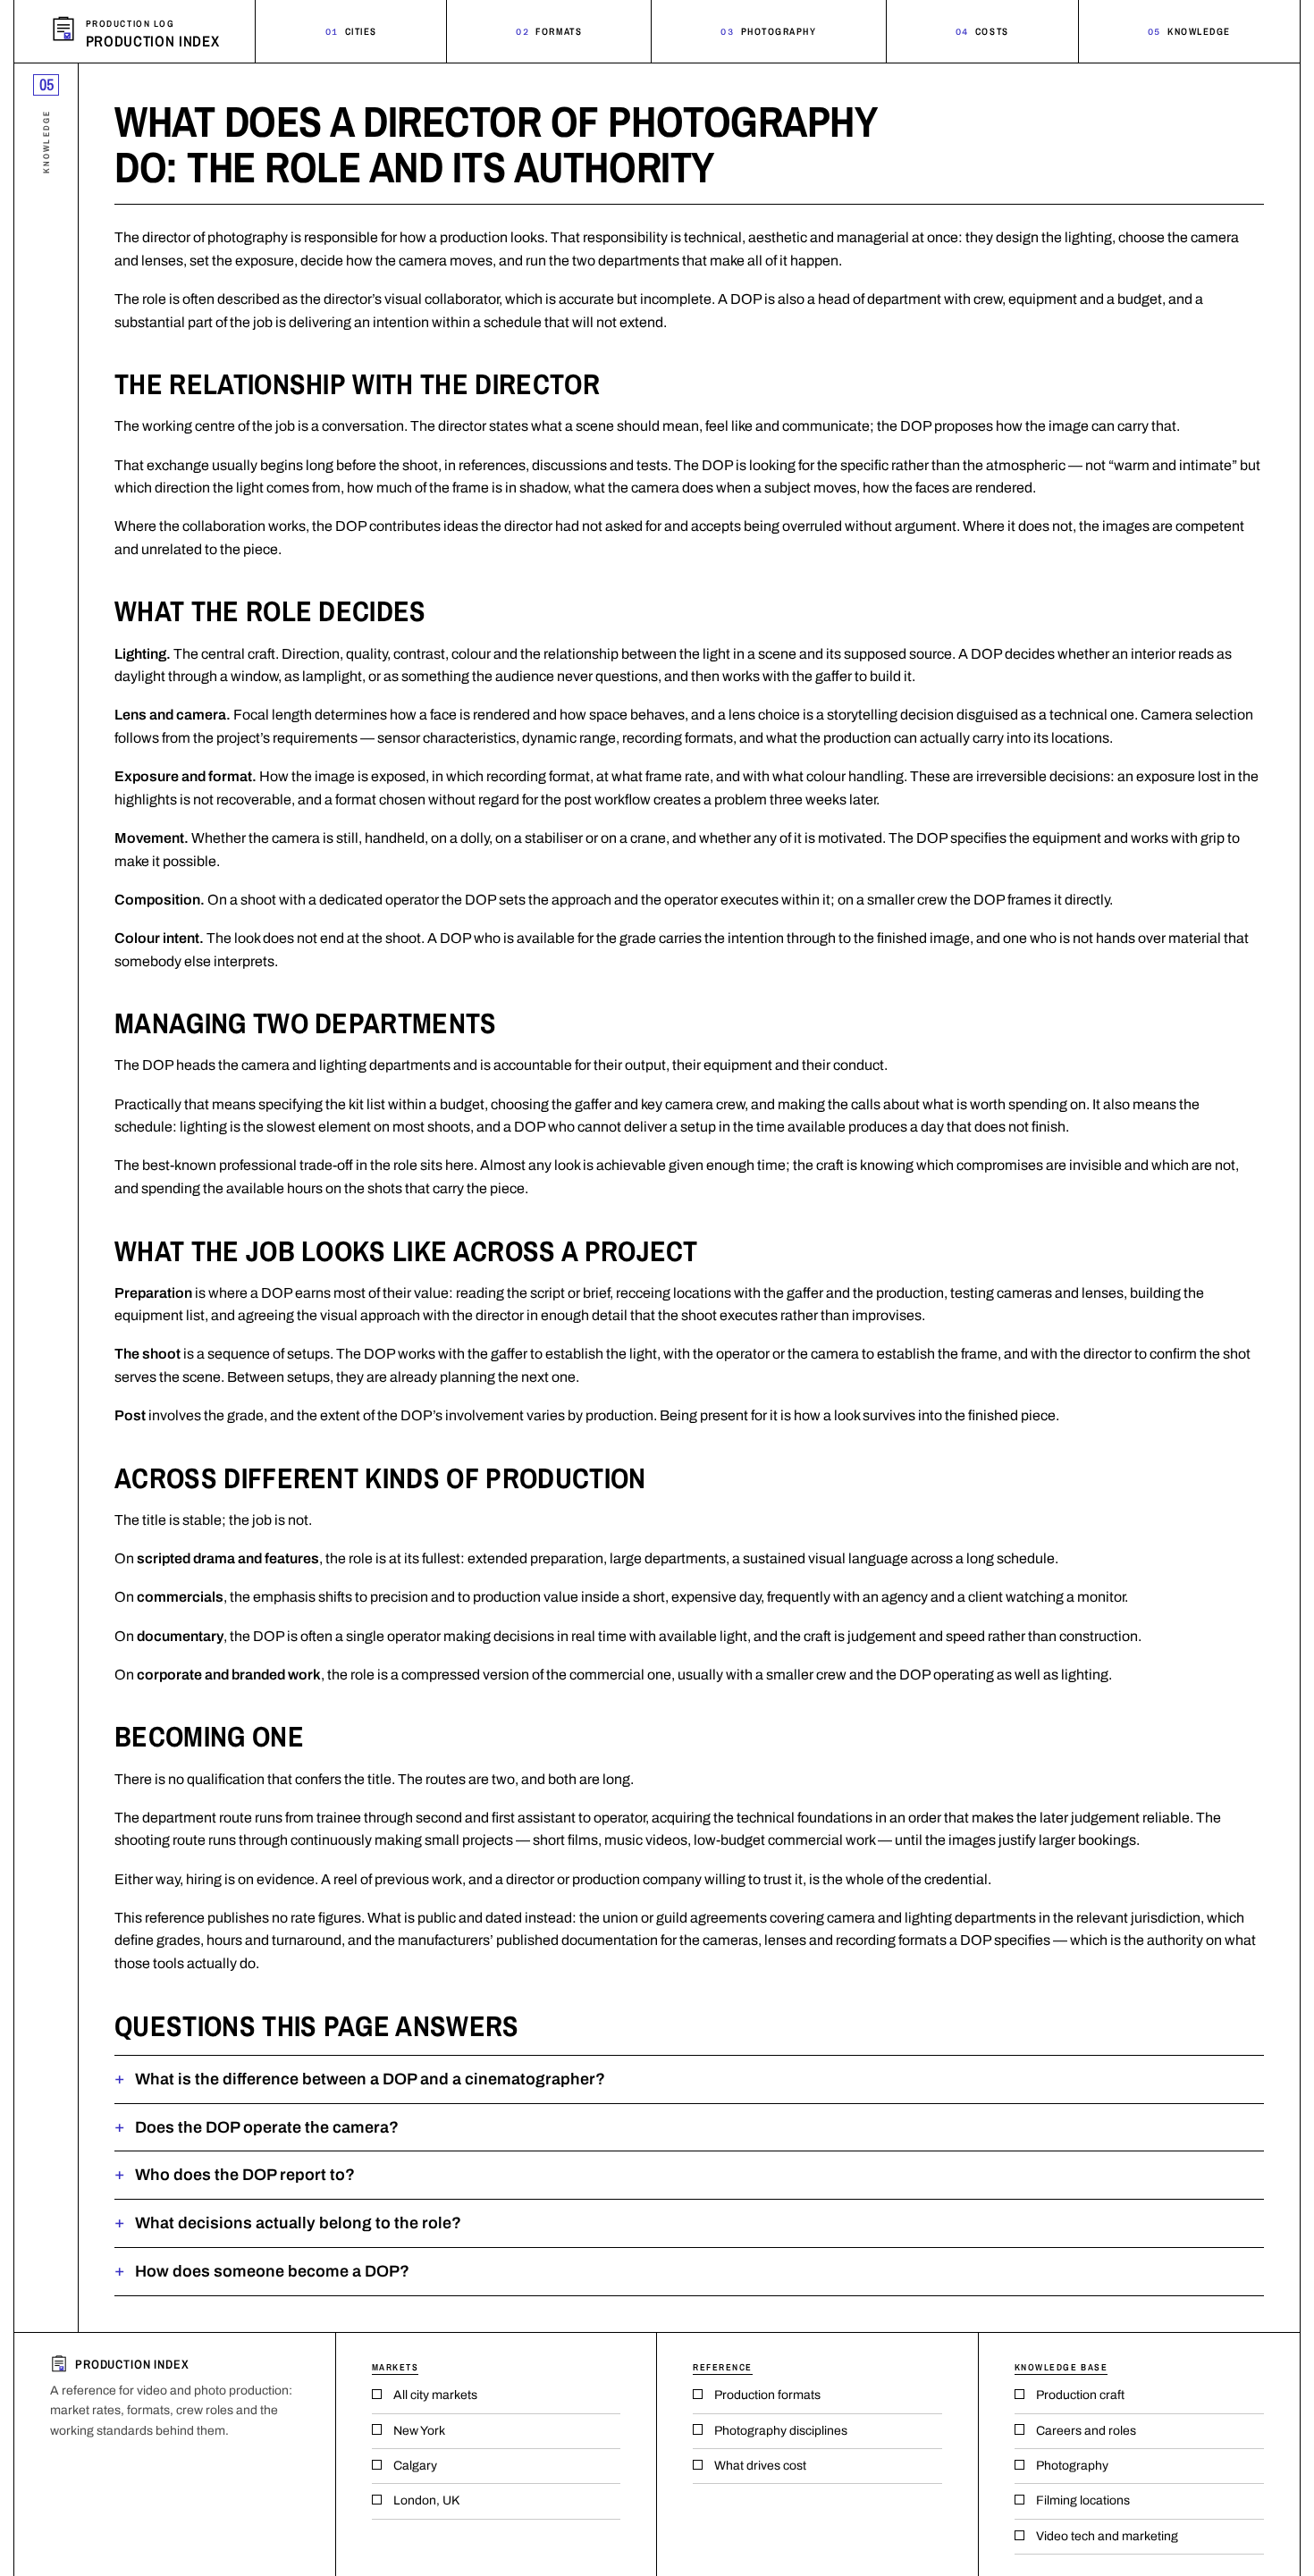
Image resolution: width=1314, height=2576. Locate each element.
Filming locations (1083, 2500)
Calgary (415, 2466)
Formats (549, 31)
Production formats (767, 2395)
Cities (351, 31)
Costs (982, 31)
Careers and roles (1086, 2431)
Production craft (1080, 2395)
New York (419, 2431)
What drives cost (760, 2466)
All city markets (435, 2395)
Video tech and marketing (1107, 2536)
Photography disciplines (781, 2431)
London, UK (426, 2500)
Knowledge (1189, 31)
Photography (768, 31)
